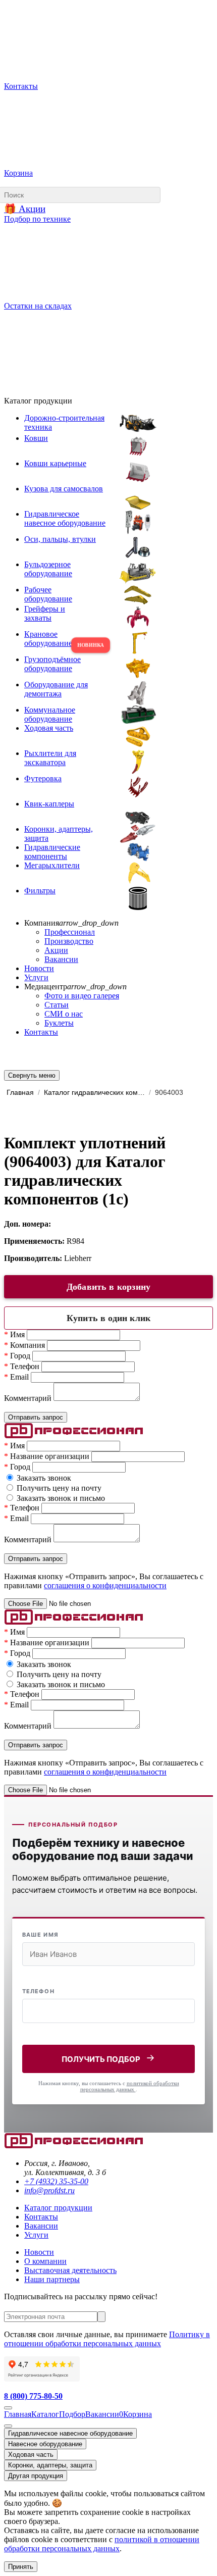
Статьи (57, 1005)
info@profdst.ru (49, 2190)
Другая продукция (36, 2476)
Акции (56, 950)
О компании (45, 2261)
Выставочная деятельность (70, 2270)
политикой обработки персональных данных (130, 2086)
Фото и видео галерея (82, 996)
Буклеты (59, 1023)
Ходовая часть (31, 2455)
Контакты (41, 1032)
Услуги (36, 977)
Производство (69, 941)
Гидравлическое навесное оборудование (70, 2433)
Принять (21, 2567)
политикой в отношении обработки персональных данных (102, 2544)
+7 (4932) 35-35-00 (56, 2181)
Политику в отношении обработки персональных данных (107, 2339)
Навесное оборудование (45, 2444)
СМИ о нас (64, 1014)
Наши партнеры (52, 2279)
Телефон (38, 1991)
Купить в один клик (108, 1318)
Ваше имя (40, 1935)
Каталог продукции (58, 2208)
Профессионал (70, 932)
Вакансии (61, 959)
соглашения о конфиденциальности (105, 1585)
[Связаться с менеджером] (8, 2426)
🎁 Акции (25, 209)
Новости (39, 968)
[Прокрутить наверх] (8, 2408)
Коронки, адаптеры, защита (50, 2465)
